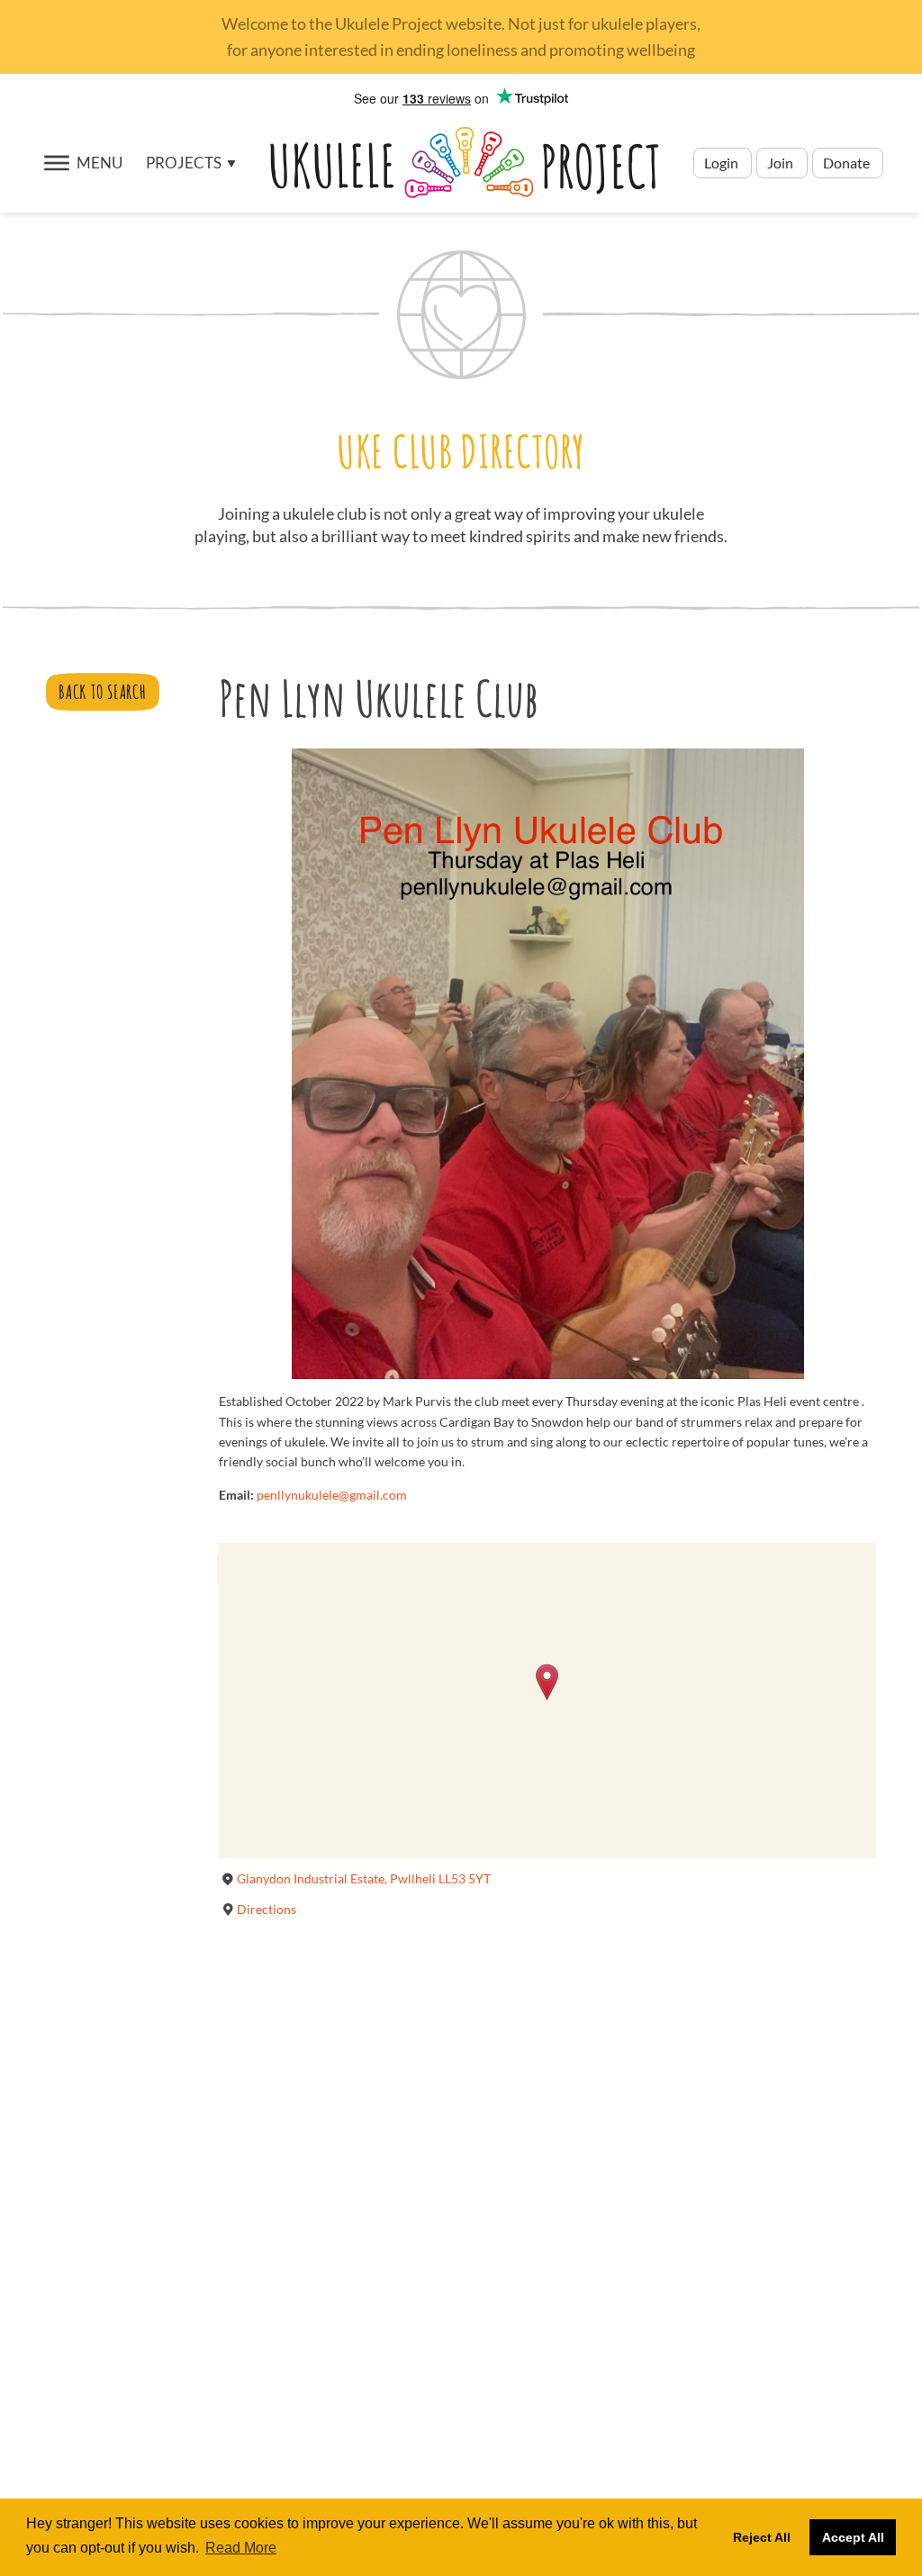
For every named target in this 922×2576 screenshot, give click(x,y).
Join (780, 163)
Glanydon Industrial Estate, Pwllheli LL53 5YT (364, 1878)
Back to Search (102, 692)
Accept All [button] (853, 2537)
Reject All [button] (762, 2537)
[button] (191, 163)
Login (723, 163)
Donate (848, 163)
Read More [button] (241, 2548)
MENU (99, 163)
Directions (267, 1909)
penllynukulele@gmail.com (332, 1495)
